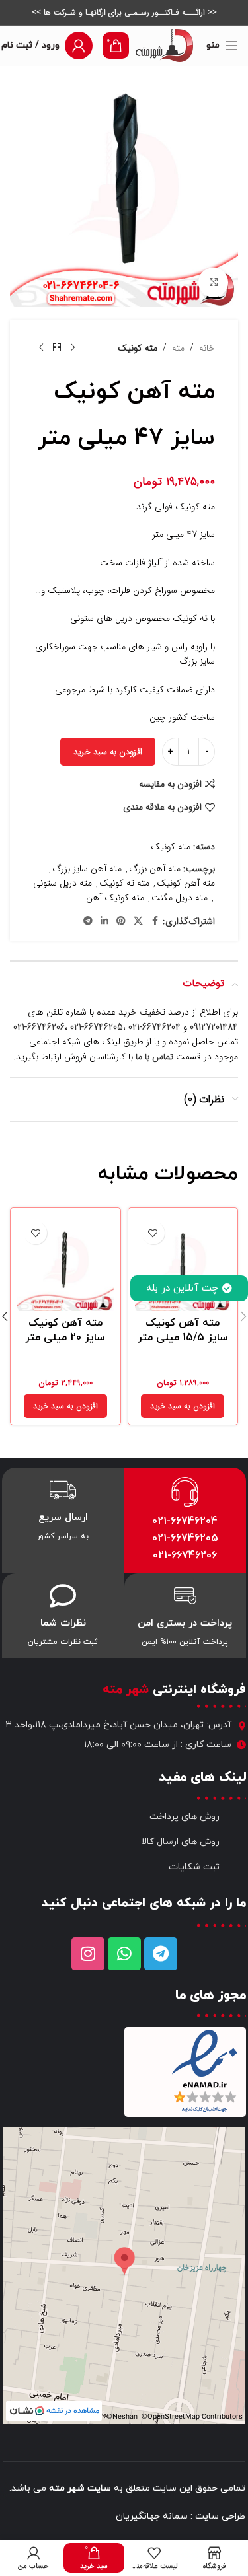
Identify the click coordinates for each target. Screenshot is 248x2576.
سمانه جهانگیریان (152, 2516)
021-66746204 (185, 1521)
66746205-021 (97, 1027)
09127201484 (214, 1027)
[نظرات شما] (63, 1596)
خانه (207, 348)
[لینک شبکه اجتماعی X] (138, 921)
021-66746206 (185, 1556)
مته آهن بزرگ (155, 869)
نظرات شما (63, 1623)
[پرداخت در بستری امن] (185, 1596)
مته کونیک (138, 348)
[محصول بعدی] (41, 348)
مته (178, 348)
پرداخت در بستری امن (185, 1623)
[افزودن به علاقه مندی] (153, 1233)
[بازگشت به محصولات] (57, 348)
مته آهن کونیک (186, 883)
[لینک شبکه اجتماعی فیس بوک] (155, 921)
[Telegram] (161, 1954)
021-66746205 (185, 1538)
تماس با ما (154, 1057)
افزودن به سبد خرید (108, 752)
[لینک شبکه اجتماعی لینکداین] (104, 921)
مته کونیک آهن (115, 898)
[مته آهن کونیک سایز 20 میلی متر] (65, 1263)
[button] (183, 1406)
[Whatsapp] (124, 1954)
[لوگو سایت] (164, 45)
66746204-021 (154, 1027)
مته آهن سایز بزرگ (87, 869)
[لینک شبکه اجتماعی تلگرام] (88, 921)
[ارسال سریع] (63, 1490)
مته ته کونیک (124, 883)
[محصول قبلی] (73, 348)
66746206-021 (39, 1027)
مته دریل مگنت (180, 898)
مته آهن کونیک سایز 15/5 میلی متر (183, 1330)
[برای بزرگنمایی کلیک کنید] (213, 282)
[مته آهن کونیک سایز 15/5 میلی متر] (183, 1263)
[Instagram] (88, 1954)
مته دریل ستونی (62, 883)
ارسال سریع (63, 1518)
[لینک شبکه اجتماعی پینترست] (121, 921)
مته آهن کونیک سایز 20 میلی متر (65, 1330)
